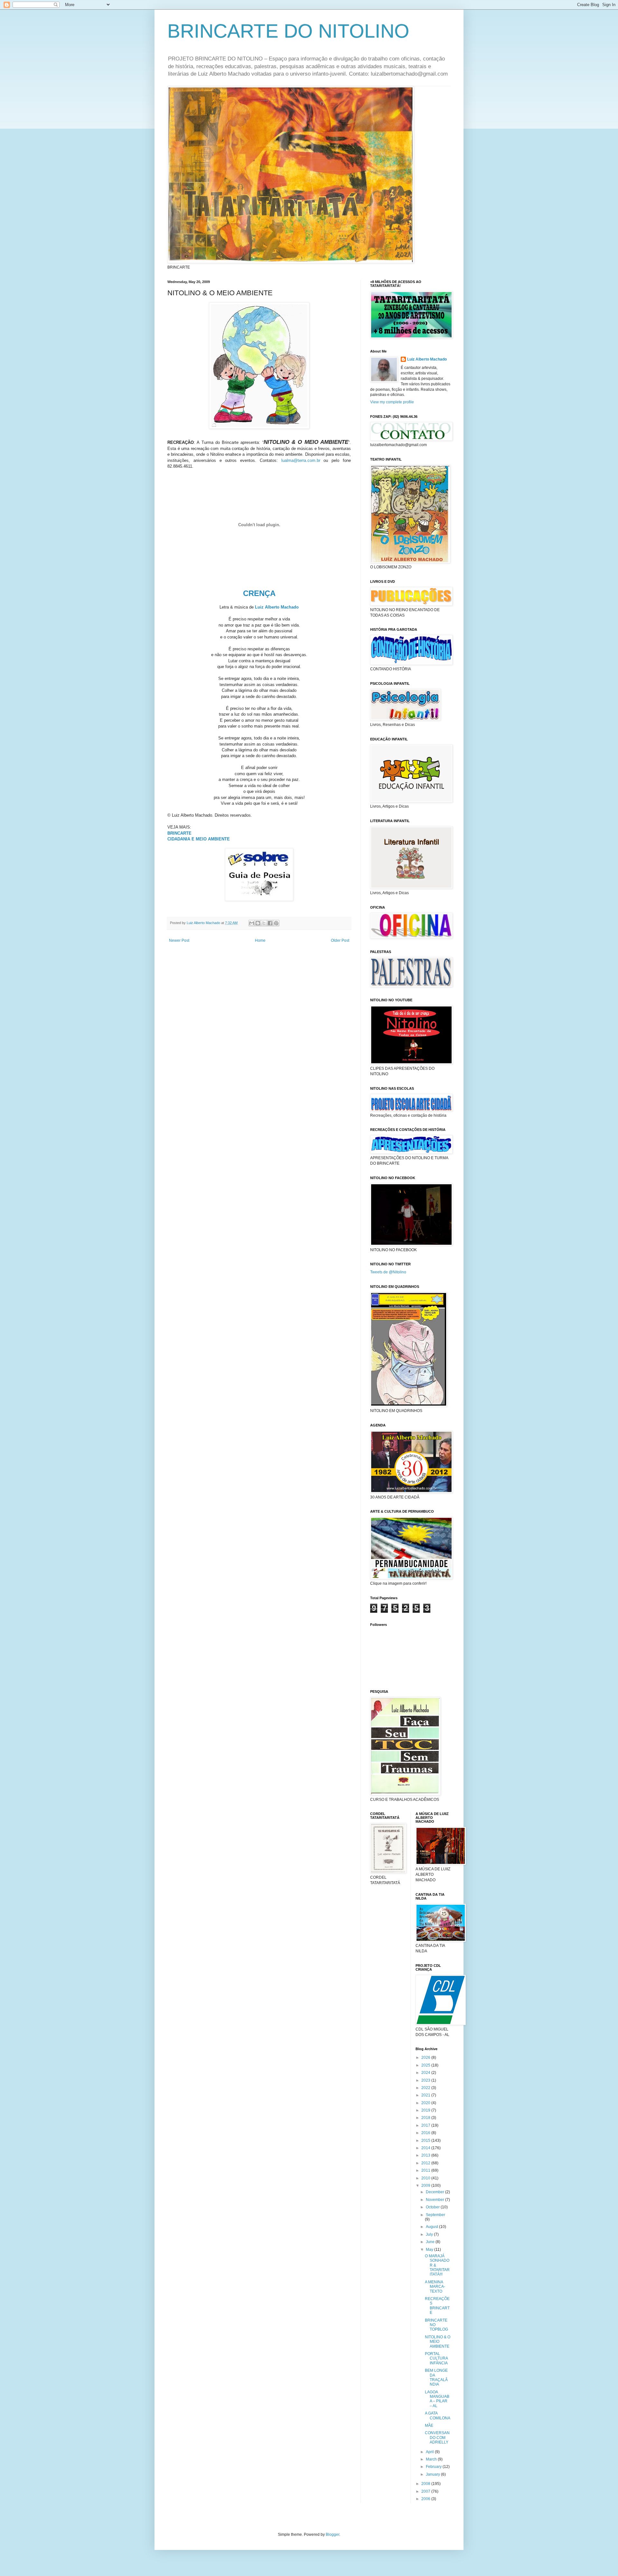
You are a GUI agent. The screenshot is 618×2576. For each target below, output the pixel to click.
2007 (426, 2491)
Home (260, 940)
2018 (426, 2118)
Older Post (340, 940)
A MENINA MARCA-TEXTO (435, 2287)
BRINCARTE (179, 833)
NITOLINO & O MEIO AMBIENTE (438, 2342)
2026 (426, 2058)
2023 (426, 2080)
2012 (426, 2163)
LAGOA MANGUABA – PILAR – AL (437, 2399)
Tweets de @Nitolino (388, 1272)
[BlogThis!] (258, 923)
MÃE (429, 2425)
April (430, 2452)
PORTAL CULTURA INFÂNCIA (436, 2358)
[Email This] (252, 923)
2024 (426, 2073)
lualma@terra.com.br (301, 460)
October (433, 2207)
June (431, 2242)
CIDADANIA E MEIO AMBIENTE (199, 839)
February (434, 2467)
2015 (426, 2141)
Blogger (332, 2535)
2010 (426, 2178)
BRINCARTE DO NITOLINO (288, 31)
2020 (426, 2103)
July (430, 2234)
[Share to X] (264, 923)
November (435, 2200)
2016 (426, 2133)
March (432, 2459)
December (435, 2192)
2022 (426, 2088)
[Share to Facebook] (270, 923)
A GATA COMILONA (438, 2416)
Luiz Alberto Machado (277, 607)
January (433, 2474)
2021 (426, 2095)
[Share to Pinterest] (276, 923)
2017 (426, 2125)
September (435, 2215)
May (430, 2250)
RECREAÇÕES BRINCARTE (437, 2306)
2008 (426, 2484)
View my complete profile (392, 402)
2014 (426, 2148)
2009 (426, 2186)
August (432, 2227)
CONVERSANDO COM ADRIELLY (437, 2438)
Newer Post (179, 940)
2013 (426, 2155)
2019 (426, 2110)
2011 (426, 2170)
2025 (426, 2065)
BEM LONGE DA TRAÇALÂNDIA (436, 2377)
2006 (426, 2499)
